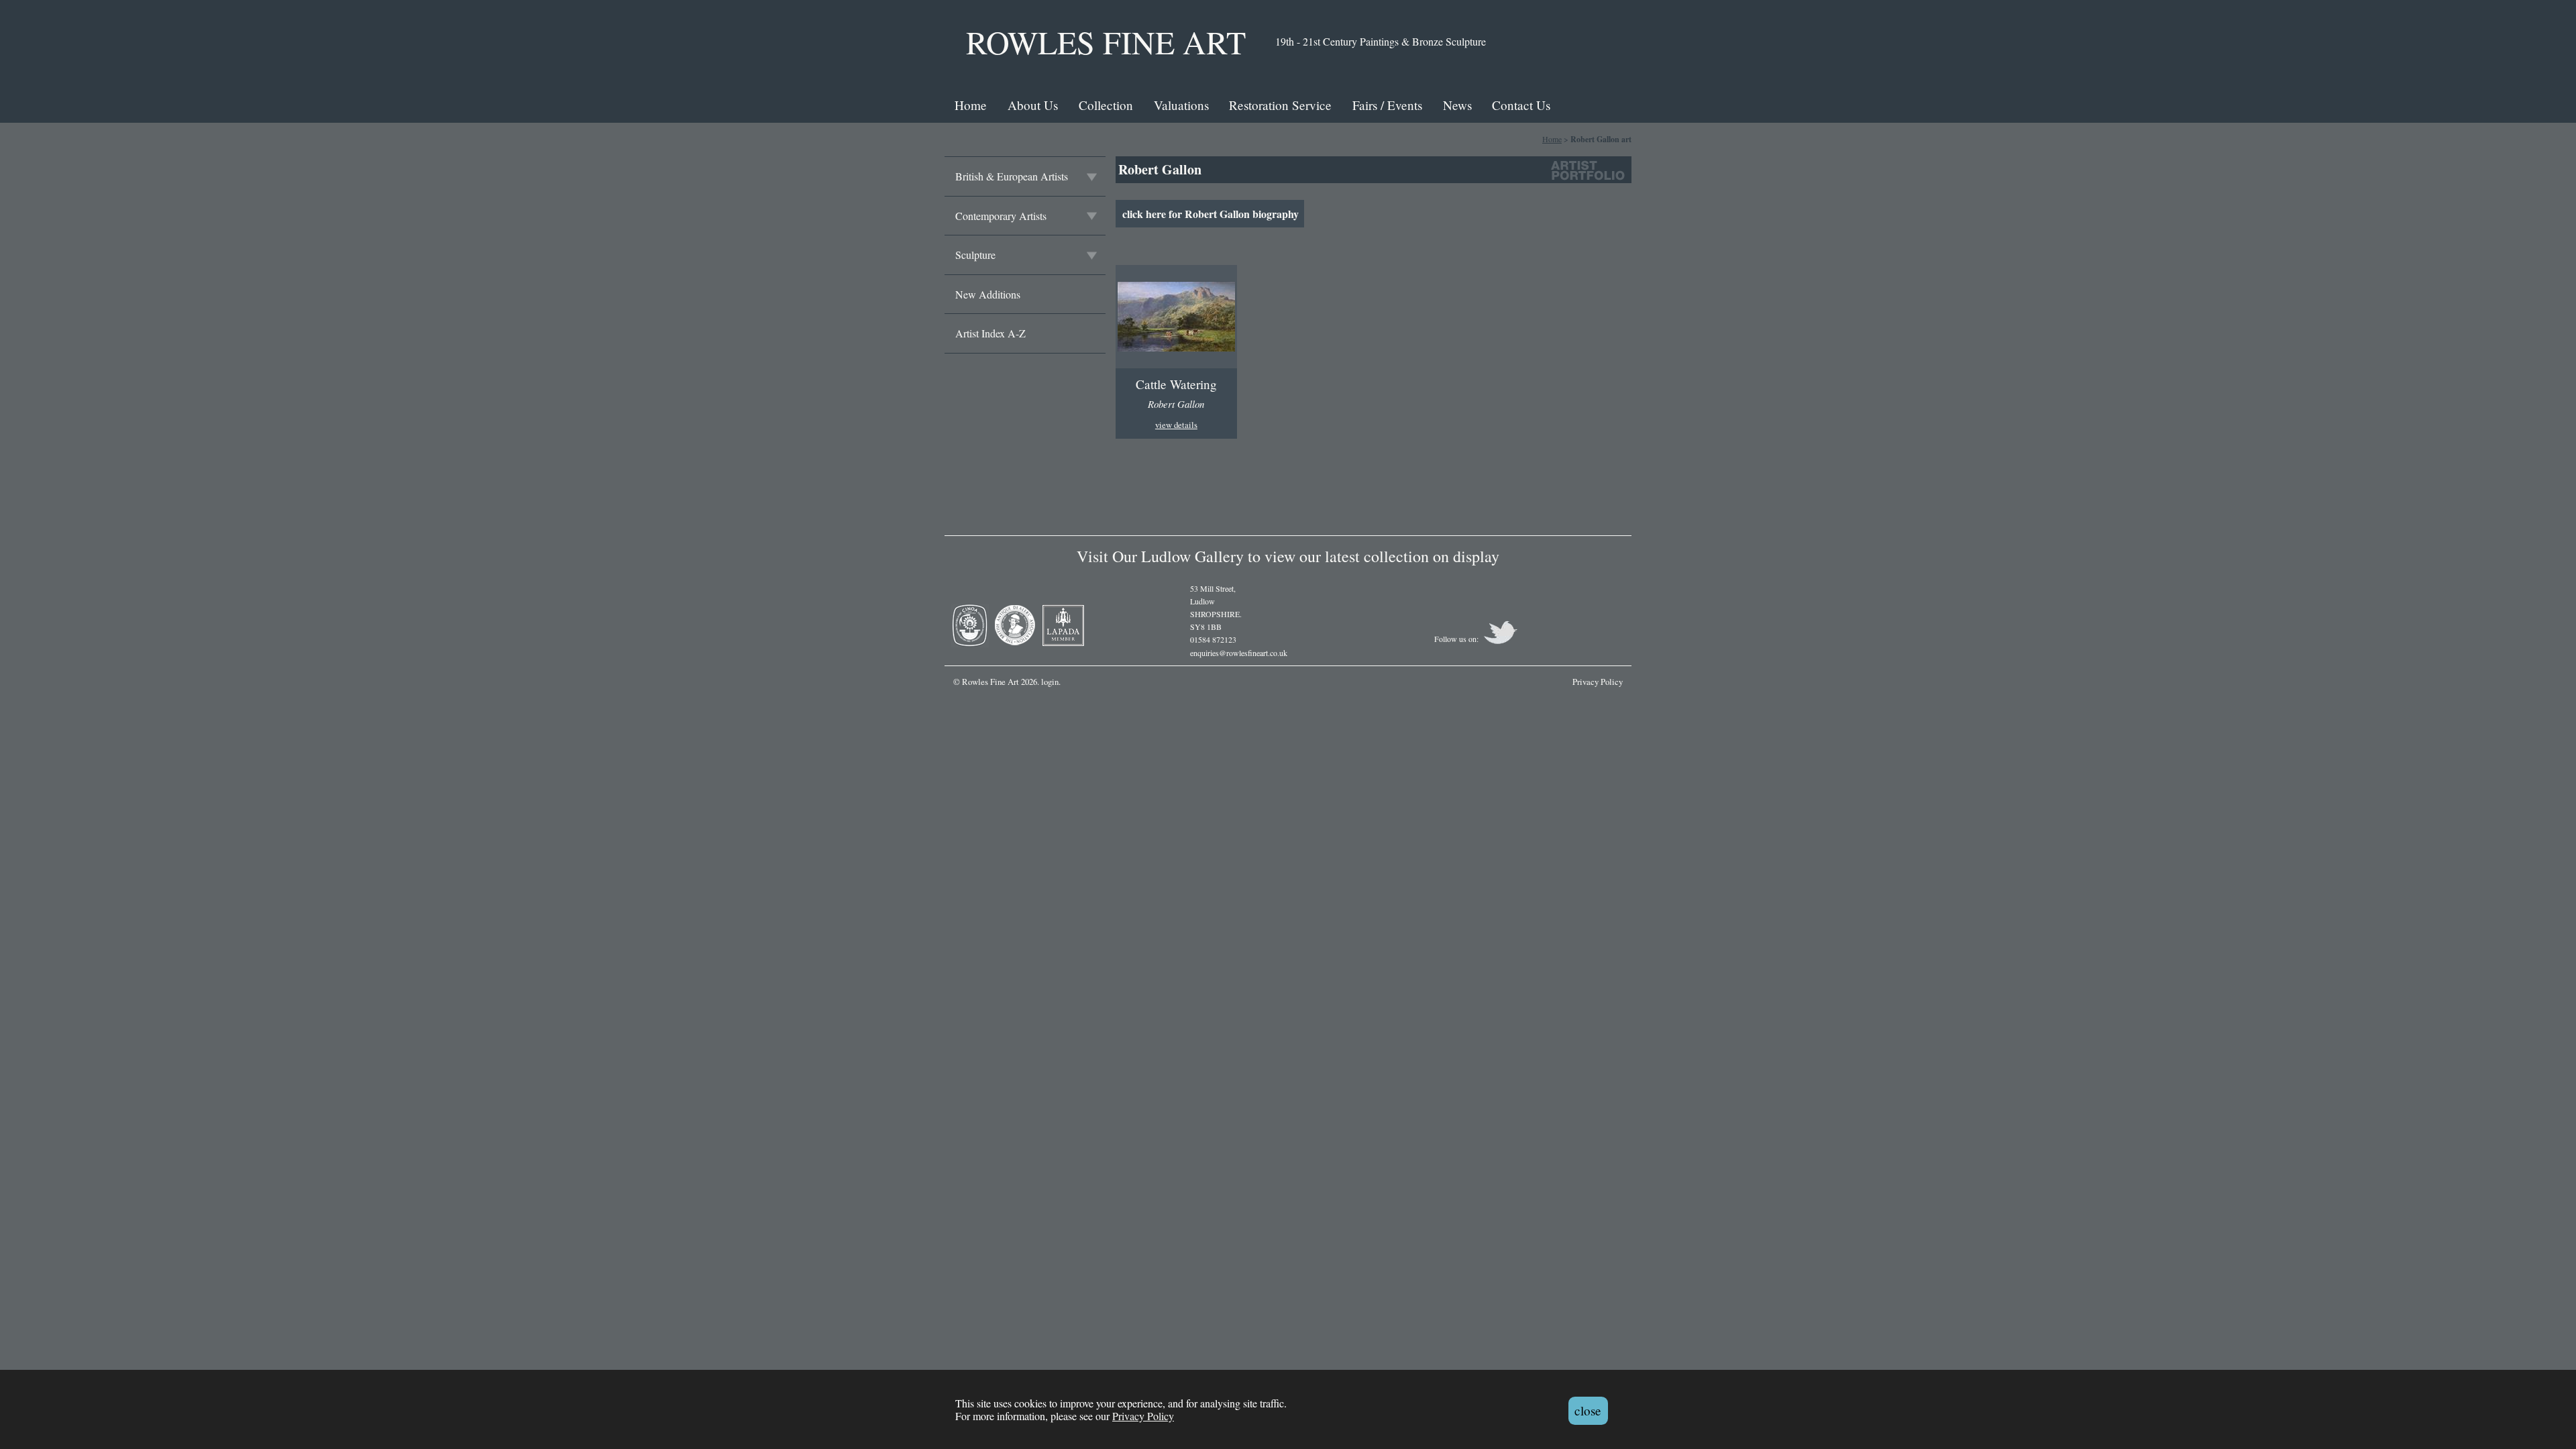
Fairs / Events (1387, 105)
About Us (1033, 105)
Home (971, 105)
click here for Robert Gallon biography (1211, 214)
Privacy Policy (1143, 1416)
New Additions (988, 294)
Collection (1106, 105)
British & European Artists (1012, 176)
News (1457, 105)
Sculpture (975, 255)
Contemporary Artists (1001, 216)
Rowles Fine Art (1106, 42)
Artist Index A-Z (990, 333)
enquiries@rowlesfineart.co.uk (1239, 653)
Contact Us (1521, 105)
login (1050, 682)
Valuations (1181, 105)
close (1588, 1410)
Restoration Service (1280, 105)
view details (1176, 425)
